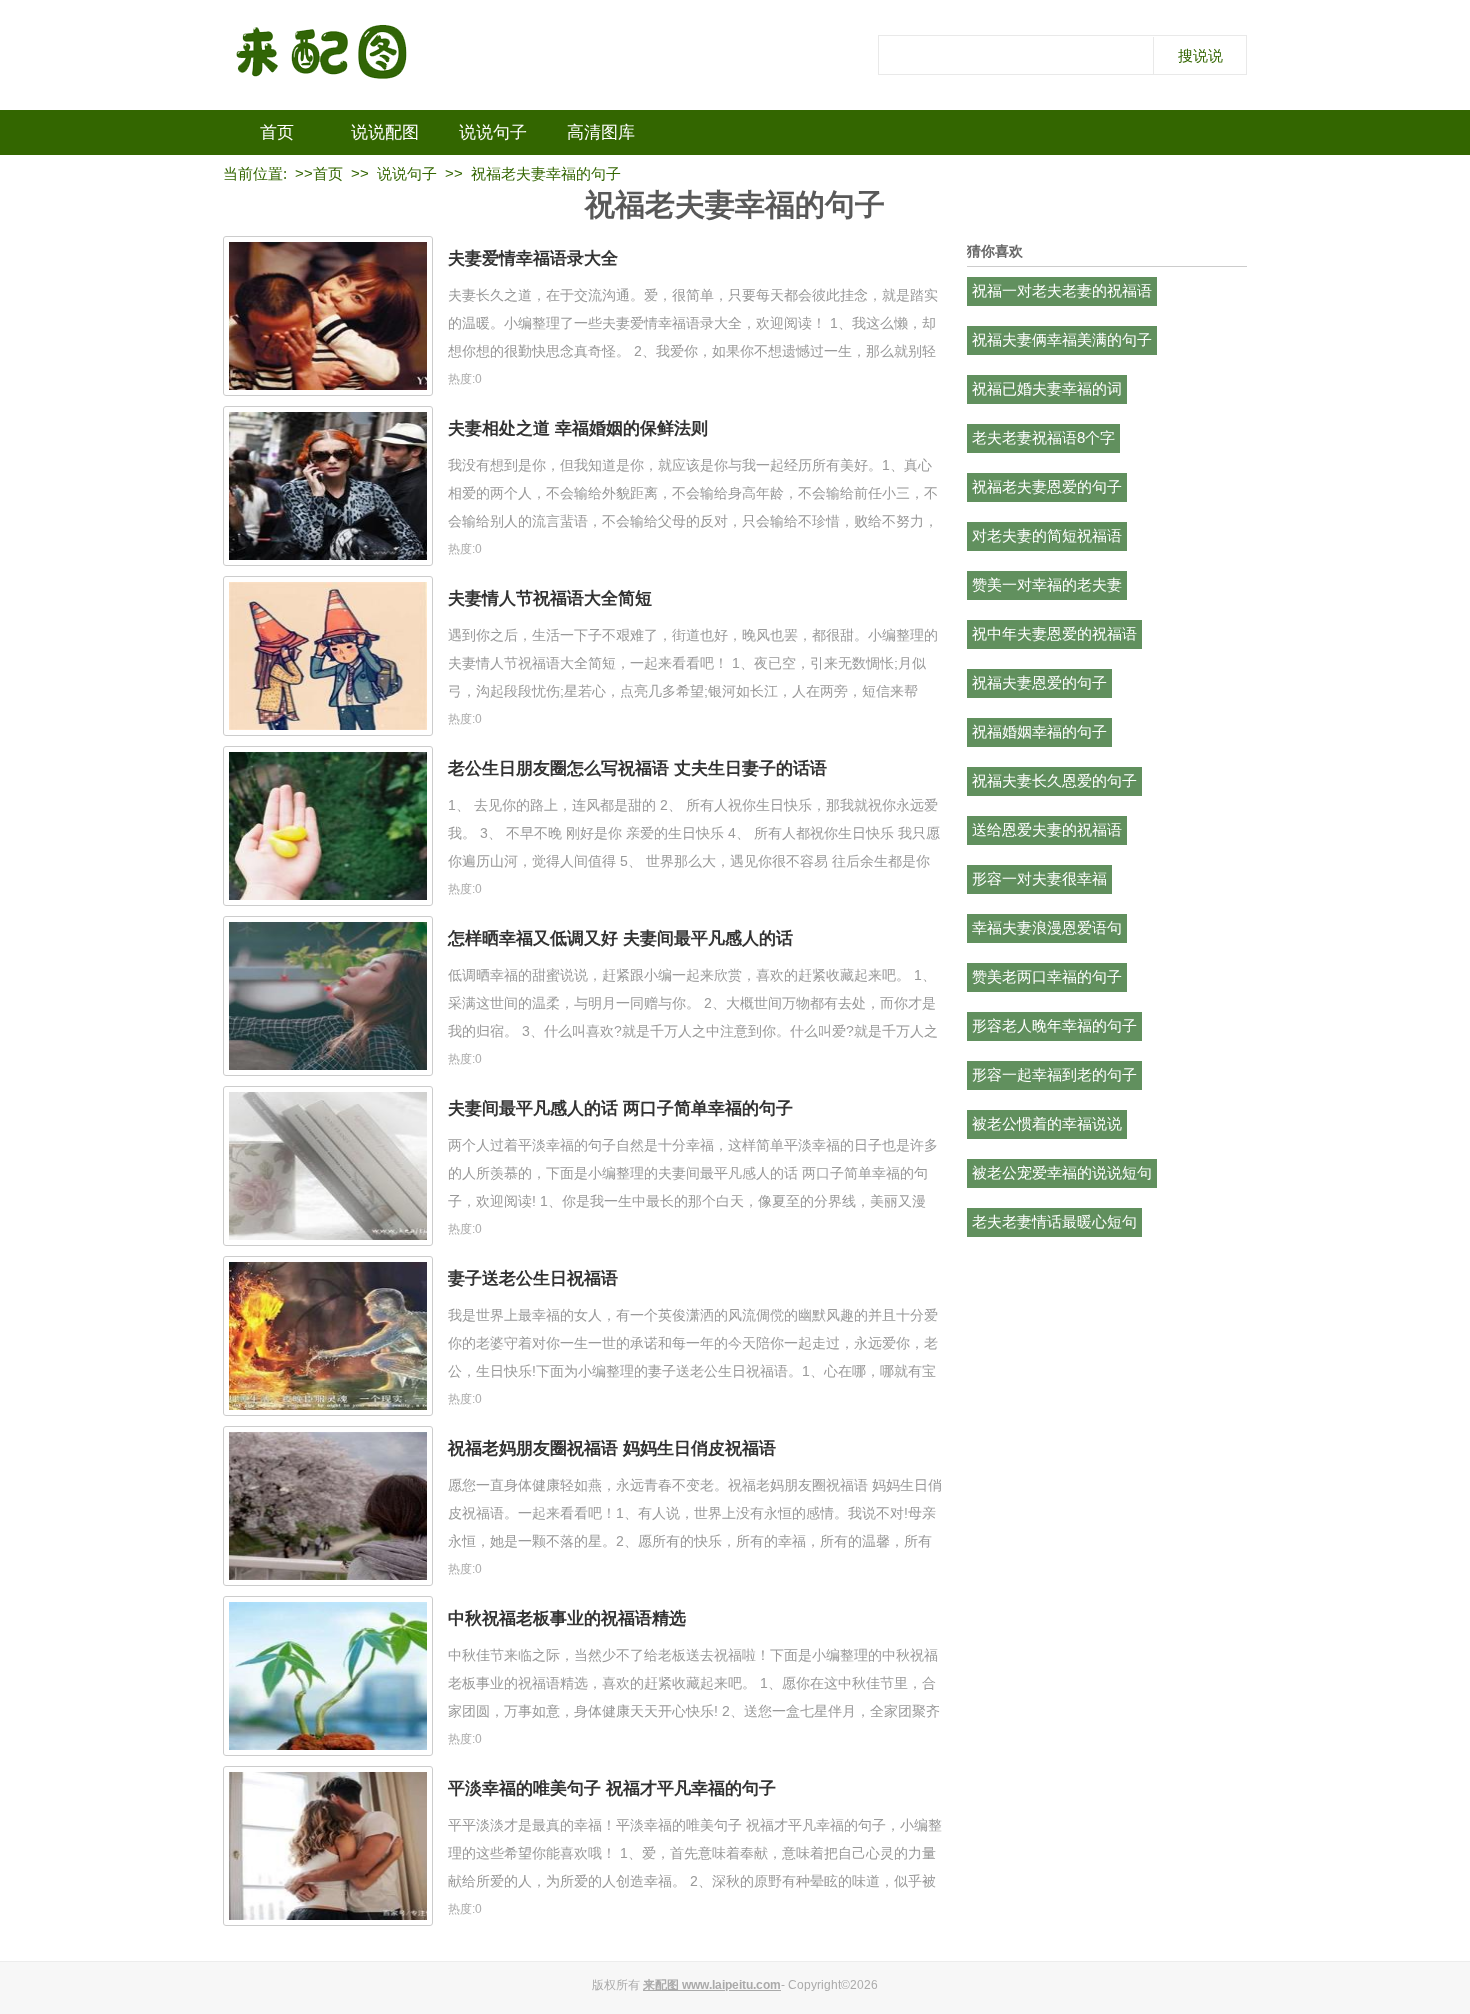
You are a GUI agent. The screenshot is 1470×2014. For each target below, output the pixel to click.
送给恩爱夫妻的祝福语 (1047, 829)
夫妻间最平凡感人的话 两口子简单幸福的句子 (620, 1108)
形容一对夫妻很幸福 (1039, 878)
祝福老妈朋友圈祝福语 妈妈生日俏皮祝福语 (612, 1448)
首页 (277, 132)
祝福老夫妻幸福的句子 (546, 173)
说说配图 (385, 132)
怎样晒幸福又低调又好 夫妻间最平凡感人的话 (620, 938)
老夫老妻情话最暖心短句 (1054, 1221)
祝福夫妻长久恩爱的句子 (1054, 780)
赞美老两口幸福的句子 (1047, 976)
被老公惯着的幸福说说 (1047, 1123)
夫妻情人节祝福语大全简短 (550, 598)
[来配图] (323, 55)
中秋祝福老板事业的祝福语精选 (567, 1618)
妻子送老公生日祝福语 (533, 1278)
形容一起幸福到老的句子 (1054, 1074)
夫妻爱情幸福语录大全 (533, 258)
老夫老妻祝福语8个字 (1043, 437)
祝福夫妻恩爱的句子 (1039, 682)
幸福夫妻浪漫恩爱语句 (1047, 927)
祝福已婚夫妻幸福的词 (1047, 388)
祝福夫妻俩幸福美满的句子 (1062, 339)
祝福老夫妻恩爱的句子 (1047, 486)
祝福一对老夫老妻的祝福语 (1062, 290)
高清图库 (601, 132)
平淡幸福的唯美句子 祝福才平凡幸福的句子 (612, 1788)
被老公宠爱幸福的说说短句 (1062, 1172)
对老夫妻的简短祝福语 (1047, 535)
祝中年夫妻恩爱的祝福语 (1054, 633)
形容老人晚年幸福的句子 (1054, 1025)
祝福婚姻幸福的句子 (1039, 731)
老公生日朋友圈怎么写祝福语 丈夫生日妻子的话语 (637, 768)
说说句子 (493, 132)
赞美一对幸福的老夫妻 (1047, 584)
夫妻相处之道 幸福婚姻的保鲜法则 (578, 428)
